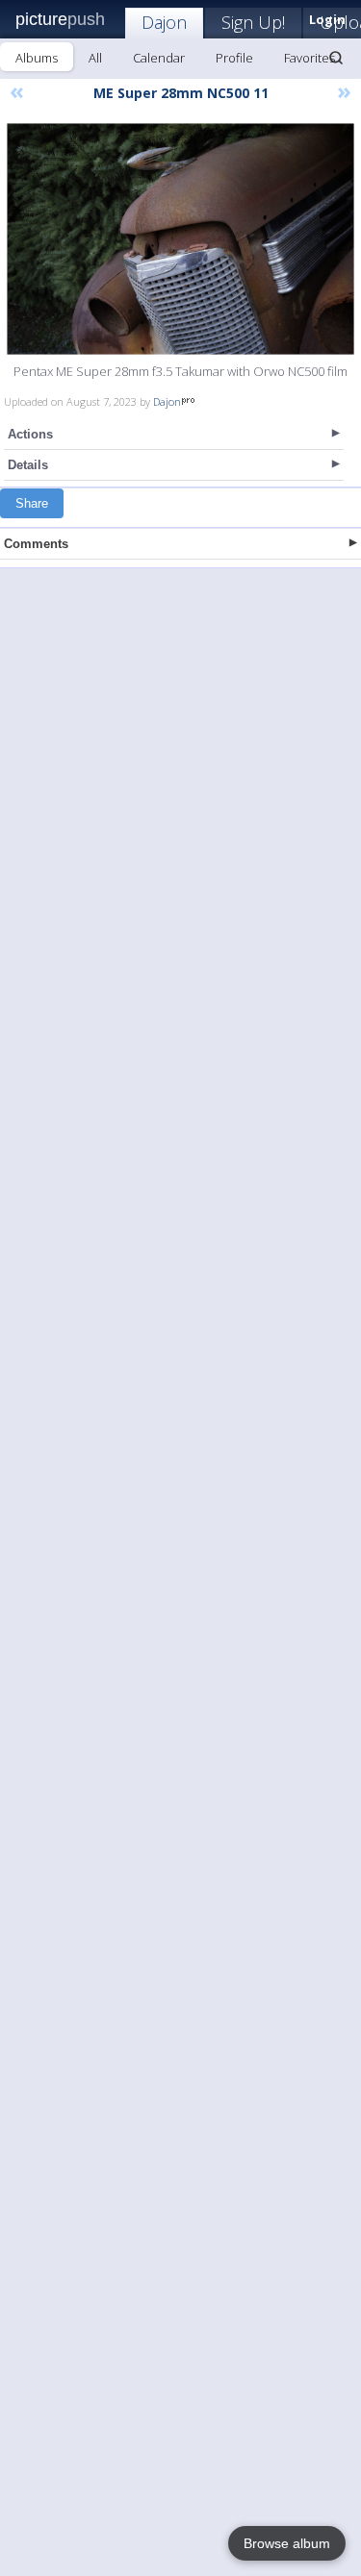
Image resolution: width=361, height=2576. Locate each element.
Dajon (164, 22)
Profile (234, 58)
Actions (30, 434)
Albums (37, 58)
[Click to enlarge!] (180, 239)
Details (28, 465)
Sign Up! (253, 22)
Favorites (309, 58)
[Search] (336, 58)
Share (32, 503)
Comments (36, 544)
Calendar (159, 58)
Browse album (287, 2543)
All (95, 58)
